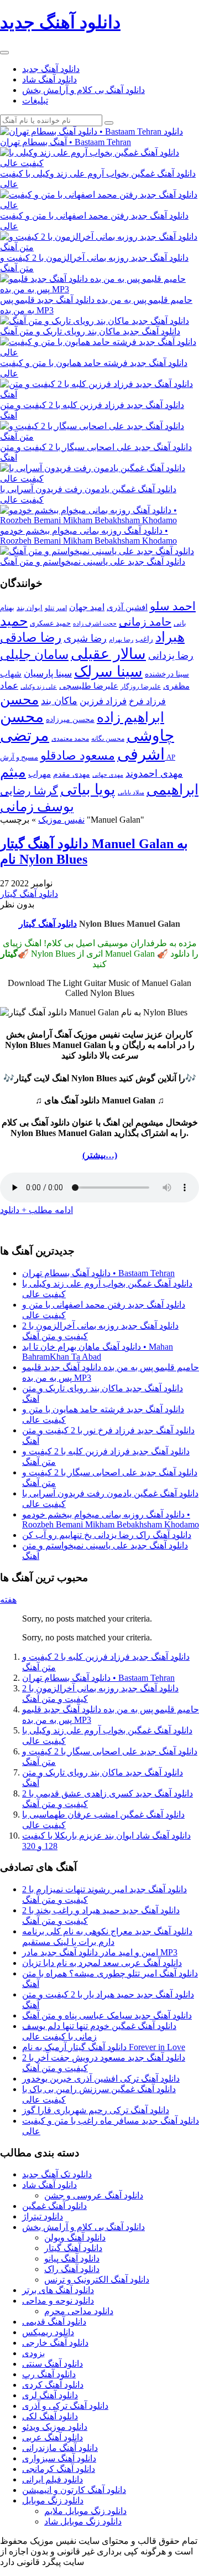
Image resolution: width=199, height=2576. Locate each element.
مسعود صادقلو (78, 756)
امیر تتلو (56, 608)
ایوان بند (30, 608)
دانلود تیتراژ (43, 2216)
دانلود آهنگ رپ (49, 2374)
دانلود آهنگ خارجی (55, 2343)
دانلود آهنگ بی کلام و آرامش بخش (83, 90)
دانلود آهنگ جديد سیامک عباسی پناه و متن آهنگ (107, 2015)
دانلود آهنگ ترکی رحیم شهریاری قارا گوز (96, 2110)
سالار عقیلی (108, 654)
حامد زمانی (145, 622)
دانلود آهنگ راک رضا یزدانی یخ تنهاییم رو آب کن (107, 1535)
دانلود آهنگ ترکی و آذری (65, 2406)
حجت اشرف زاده (95, 623)
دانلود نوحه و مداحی (58, 2301)
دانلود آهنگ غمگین (54, 2206)
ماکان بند (59, 701)
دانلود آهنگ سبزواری (59, 2458)
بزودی (33, 2353)
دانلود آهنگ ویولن (75, 2237)
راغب (144, 639)
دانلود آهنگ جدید (51, 69)
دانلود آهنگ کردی (53, 2385)
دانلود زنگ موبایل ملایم (85, 2511)
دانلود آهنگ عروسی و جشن (94, 2195)
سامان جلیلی (34, 655)
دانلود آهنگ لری (50, 2395)
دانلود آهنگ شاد (49, 79)
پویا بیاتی (88, 789)
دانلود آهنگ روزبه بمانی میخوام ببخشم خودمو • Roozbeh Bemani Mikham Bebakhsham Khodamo (111, 1519)
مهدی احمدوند (154, 773)
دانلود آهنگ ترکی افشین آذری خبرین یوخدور (101, 2079)
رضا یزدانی (171, 655)
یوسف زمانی (37, 806)
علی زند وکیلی (39, 687)
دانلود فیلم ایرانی (53, 2479)
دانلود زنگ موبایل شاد (83, 2521)
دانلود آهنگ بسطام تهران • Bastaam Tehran (98, 1273)
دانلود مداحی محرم (79, 2311)
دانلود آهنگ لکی (50, 2416)
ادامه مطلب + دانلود (36, 1210)
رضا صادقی (31, 637)
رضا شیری (85, 638)
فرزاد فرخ (147, 701)
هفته (8, 1600)
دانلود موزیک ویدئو (55, 2427)
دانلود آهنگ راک (72, 2269)
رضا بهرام (121, 639)
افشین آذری (127, 607)
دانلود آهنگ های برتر (58, 2290)
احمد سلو (173, 606)
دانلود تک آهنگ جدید (57, 2174)
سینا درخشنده (167, 674)
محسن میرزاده (70, 719)
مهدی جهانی (108, 775)
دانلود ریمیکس (48, 2332)
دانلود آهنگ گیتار (29, 894)
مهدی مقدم (72, 774)
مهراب (40, 774)
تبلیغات (35, 100)
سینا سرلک (108, 672)
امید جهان (87, 607)
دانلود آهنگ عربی (53, 2437)
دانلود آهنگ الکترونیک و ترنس (97, 2280)
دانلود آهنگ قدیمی (54, 2322)
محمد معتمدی (70, 739)
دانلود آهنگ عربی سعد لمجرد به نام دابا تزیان (102, 1963)
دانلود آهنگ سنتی (53, 2364)
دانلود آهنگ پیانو (72, 2258)
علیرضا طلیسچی (89, 686)
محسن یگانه (108, 739)
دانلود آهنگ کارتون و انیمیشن (74, 2490)
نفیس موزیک (61, 820)
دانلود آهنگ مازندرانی (60, 2448)
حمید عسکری (50, 623)
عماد (9, 686)
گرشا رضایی (29, 791)
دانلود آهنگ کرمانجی (59, 2469)
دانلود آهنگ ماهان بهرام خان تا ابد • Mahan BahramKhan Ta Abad (98, 1352)
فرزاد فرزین (103, 701)
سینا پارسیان (48, 673)
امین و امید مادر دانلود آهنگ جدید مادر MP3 (100, 1952)
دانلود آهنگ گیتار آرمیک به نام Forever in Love (104, 2047)
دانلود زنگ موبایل (53, 2500)
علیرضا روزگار (141, 686)
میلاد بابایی (131, 793)
